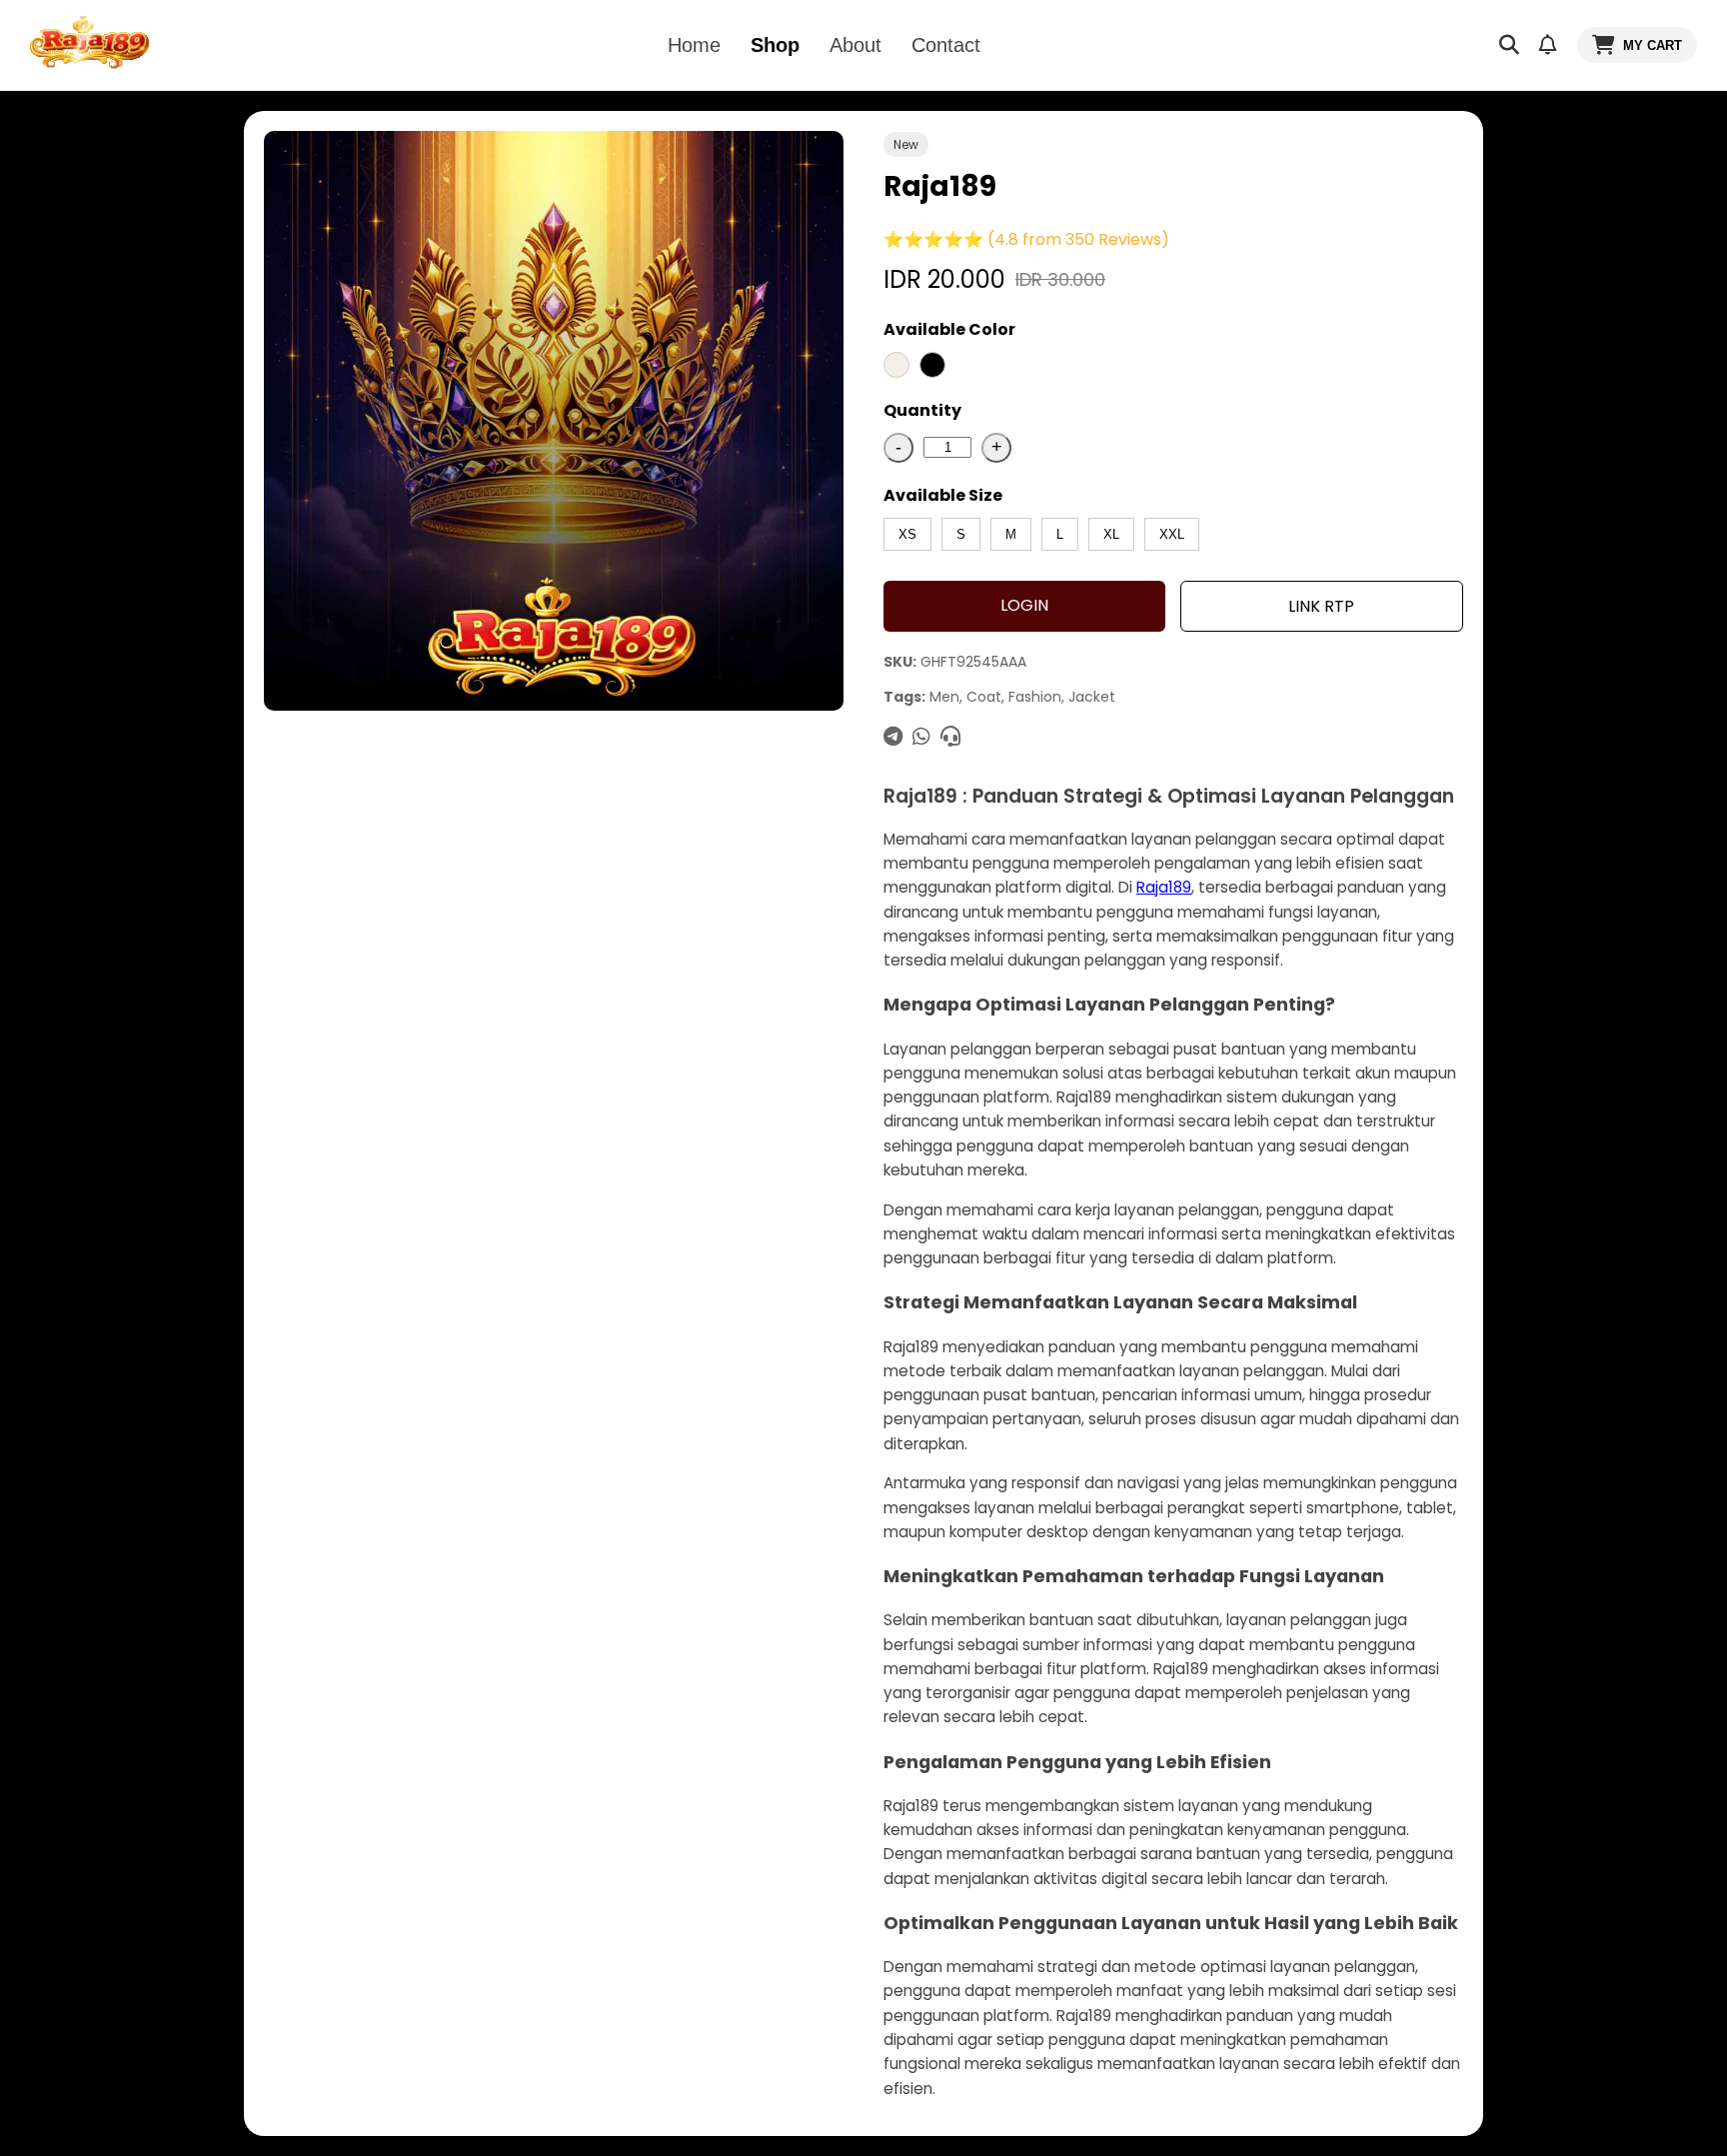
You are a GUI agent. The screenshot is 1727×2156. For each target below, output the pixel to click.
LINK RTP (1321, 606)
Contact (946, 45)
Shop (775, 45)
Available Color (949, 329)
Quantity (922, 410)
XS (907, 534)
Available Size (943, 495)
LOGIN (1024, 605)
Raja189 (1164, 887)
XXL (1172, 534)
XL (1111, 534)
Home (694, 45)
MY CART (1653, 45)
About (856, 45)
